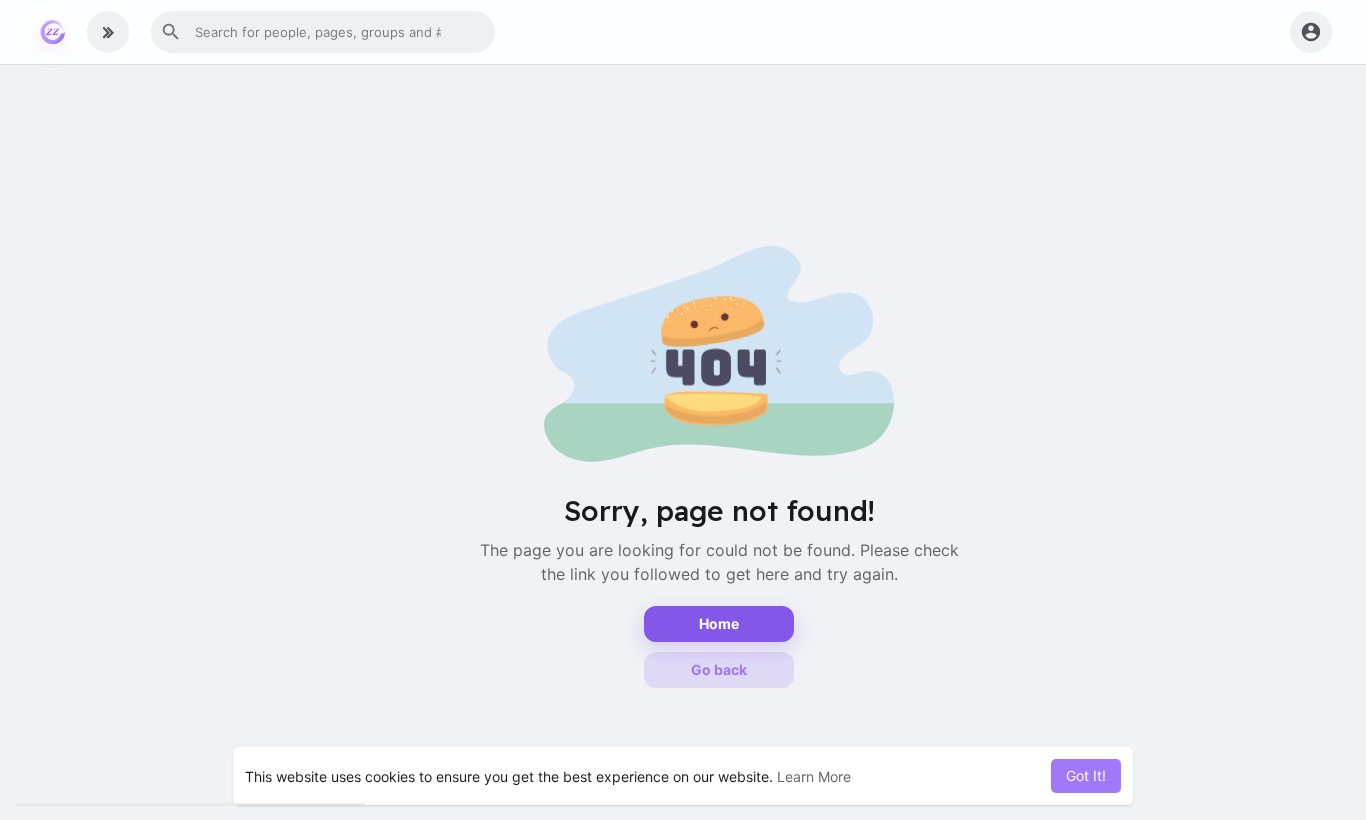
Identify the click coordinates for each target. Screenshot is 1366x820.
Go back (719, 669)
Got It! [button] (1086, 775)
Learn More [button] (814, 776)
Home (719, 623)
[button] (323, 32)
